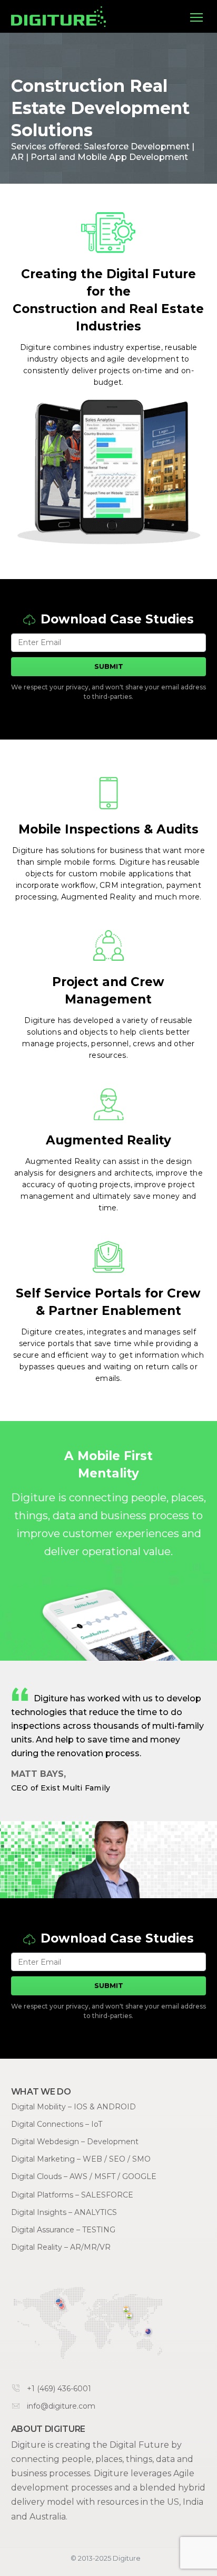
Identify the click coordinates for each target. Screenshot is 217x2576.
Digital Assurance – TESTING (63, 2230)
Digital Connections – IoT (57, 2124)
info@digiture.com (61, 2406)
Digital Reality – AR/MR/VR (61, 2247)
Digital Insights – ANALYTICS (64, 2212)
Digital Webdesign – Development (75, 2142)
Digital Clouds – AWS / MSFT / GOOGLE (84, 2176)
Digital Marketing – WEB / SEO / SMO (81, 2159)
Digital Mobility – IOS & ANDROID (73, 2107)
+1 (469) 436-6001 (59, 2389)
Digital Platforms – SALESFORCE (72, 2195)
